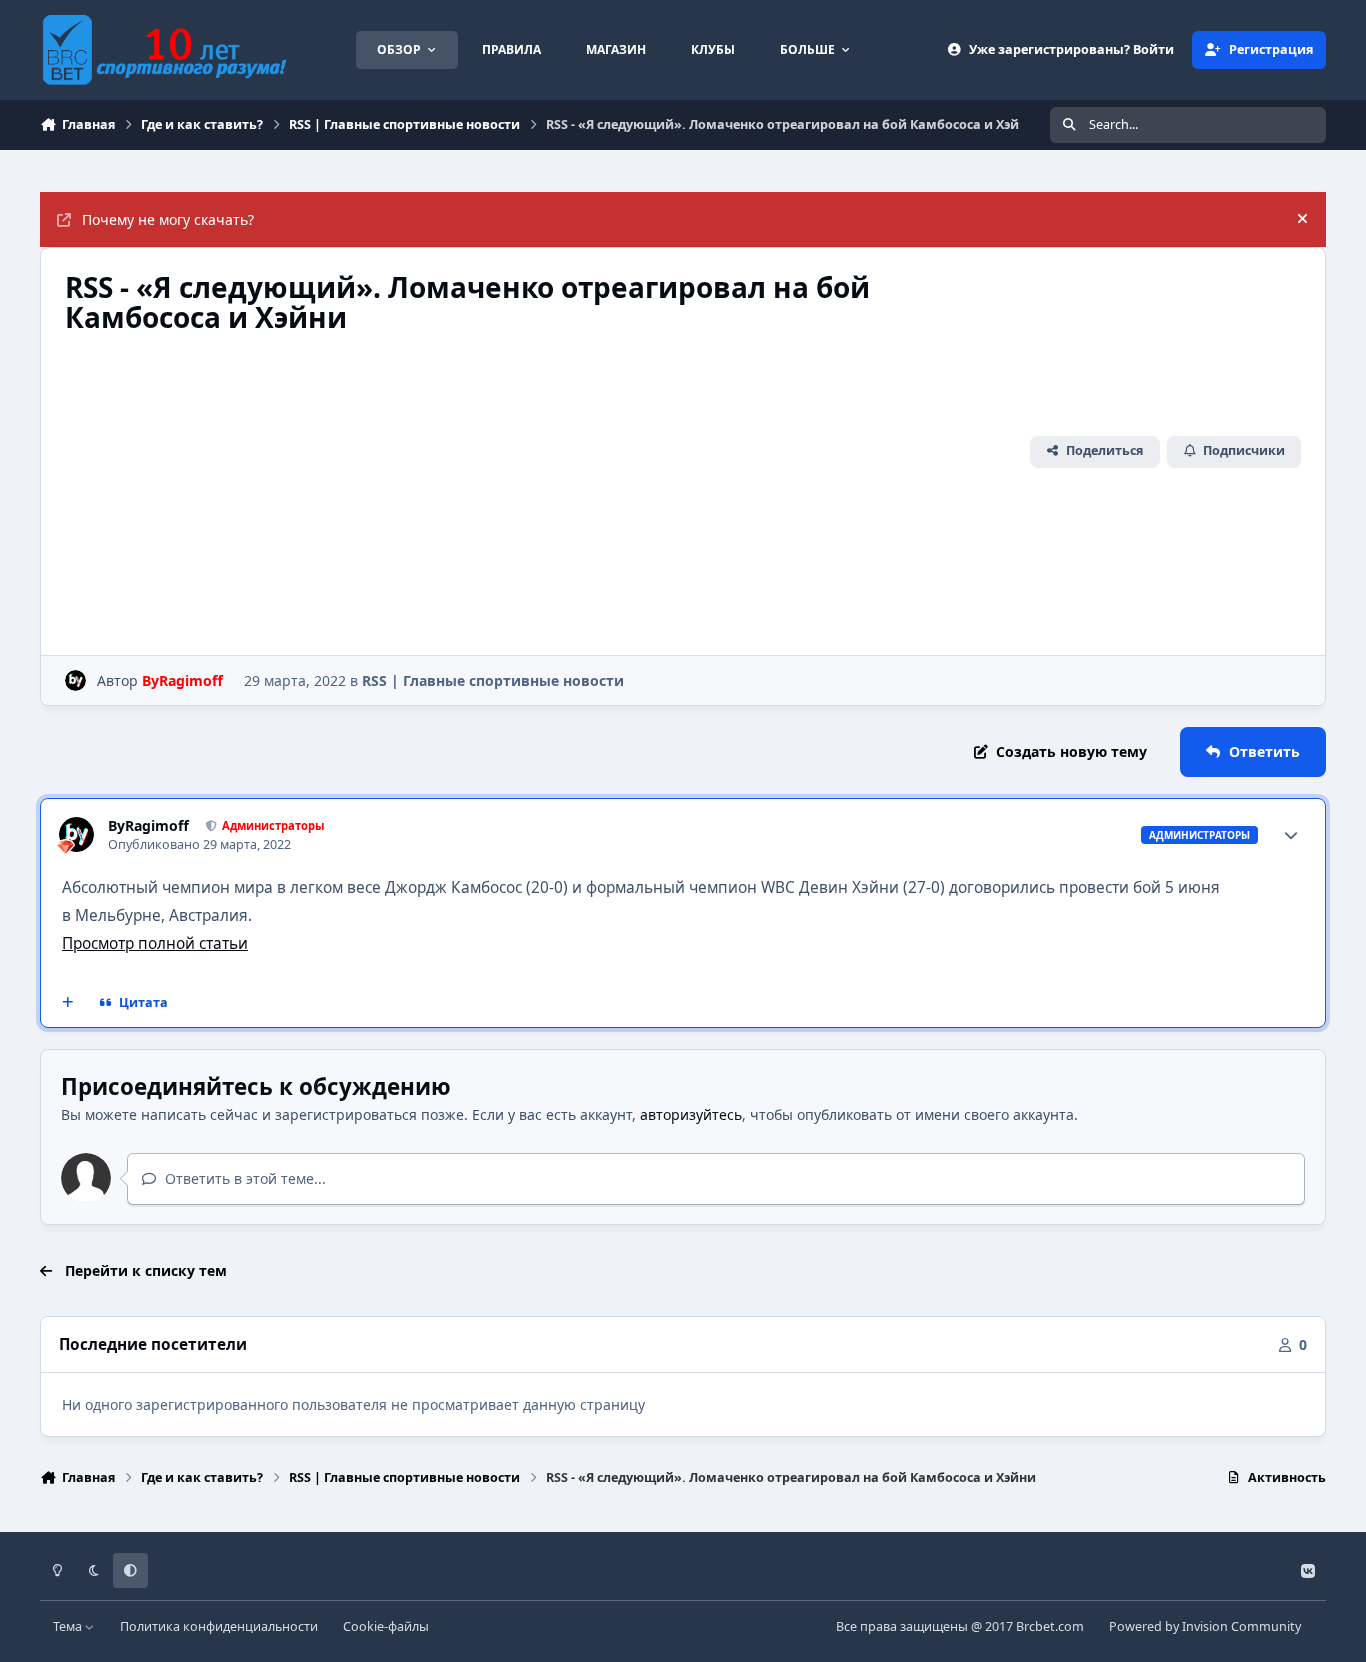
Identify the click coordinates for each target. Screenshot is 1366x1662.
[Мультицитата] (68, 1003)
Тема (69, 1626)
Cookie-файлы (386, 1626)
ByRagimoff (148, 826)
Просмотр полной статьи (155, 943)
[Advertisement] (540, 482)
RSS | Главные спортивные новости (493, 680)
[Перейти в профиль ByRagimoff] (75, 680)
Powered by (1205, 1626)
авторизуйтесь (691, 1114)
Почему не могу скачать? (168, 219)
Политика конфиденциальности (219, 1626)
